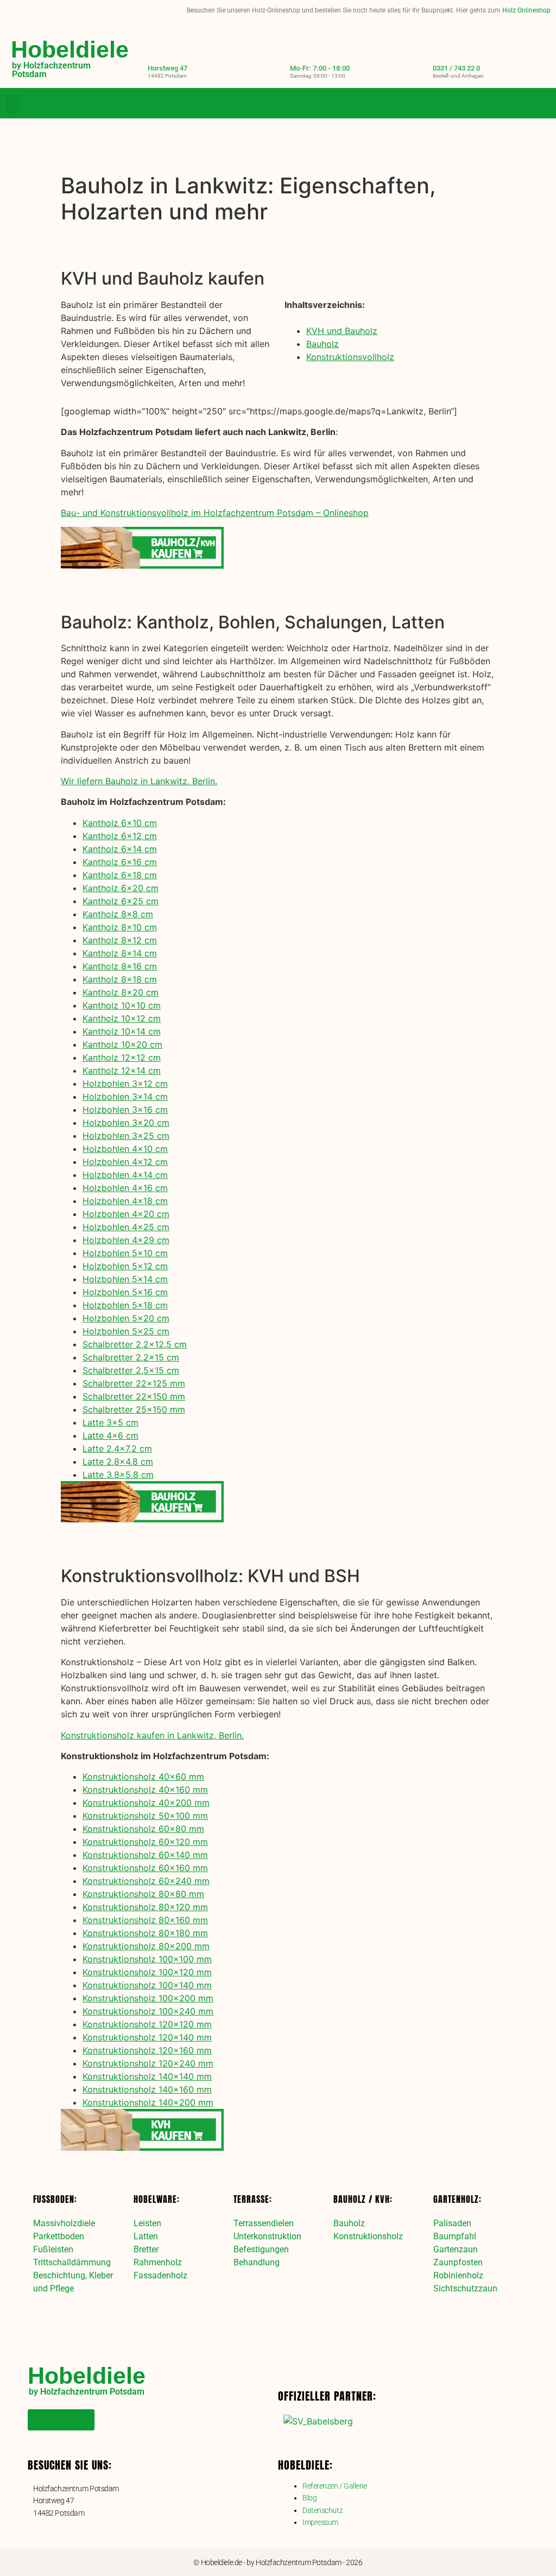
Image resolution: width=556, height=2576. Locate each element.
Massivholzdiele (64, 2223)
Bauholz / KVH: (363, 2199)
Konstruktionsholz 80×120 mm (145, 1907)
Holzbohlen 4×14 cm (125, 1175)
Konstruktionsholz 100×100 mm (147, 1959)
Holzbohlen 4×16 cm (125, 1188)
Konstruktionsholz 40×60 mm (143, 1777)
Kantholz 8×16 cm (120, 966)
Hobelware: (157, 2199)
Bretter (146, 2249)
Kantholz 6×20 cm (121, 888)
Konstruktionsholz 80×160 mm (145, 1920)
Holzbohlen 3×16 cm (125, 1110)
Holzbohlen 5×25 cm (126, 1331)
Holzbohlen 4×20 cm (126, 1214)
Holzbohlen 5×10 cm (125, 1253)
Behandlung (257, 2262)
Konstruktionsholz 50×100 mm (145, 1816)
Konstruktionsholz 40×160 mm (145, 1790)
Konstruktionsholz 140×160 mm (147, 2089)
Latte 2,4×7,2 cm (117, 1448)
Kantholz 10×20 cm (122, 1044)
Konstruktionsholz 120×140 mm (147, 2037)
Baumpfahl (455, 2236)
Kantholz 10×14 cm (122, 1031)
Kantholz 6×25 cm (121, 901)
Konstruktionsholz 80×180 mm (145, 1933)
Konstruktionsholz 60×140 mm (145, 1855)
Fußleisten (53, 2249)
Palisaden (452, 2223)
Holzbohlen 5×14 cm (125, 1279)
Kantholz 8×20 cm (121, 992)
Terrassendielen (264, 2223)
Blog (309, 2498)
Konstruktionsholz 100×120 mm (147, 1972)
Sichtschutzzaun (465, 2288)
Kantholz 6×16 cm (120, 862)
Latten (146, 2236)
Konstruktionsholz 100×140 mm (147, 1985)
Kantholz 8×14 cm (120, 953)
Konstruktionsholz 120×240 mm (148, 2063)
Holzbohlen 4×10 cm (125, 1149)
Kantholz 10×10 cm (122, 1005)
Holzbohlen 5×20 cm (126, 1318)
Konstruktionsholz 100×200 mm (148, 1998)
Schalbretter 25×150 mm (134, 1409)
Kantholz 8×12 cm (120, 940)
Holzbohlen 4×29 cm (126, 1240)
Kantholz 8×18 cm (120, 979)
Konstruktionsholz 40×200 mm (146, 1803)
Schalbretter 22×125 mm (134, 1383)
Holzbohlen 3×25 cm (126, 1136)
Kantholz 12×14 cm (122, 1070)
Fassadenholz (160, 2275)
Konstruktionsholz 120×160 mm (147, 2050)
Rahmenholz (158, 2262)
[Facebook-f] (498, 104)
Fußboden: (55, 2199)
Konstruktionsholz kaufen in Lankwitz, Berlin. (152, 1735)
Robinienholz (458, 2275)
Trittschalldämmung (72, 2262)
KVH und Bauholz (342, 331)
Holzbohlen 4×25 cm (126, 1227)
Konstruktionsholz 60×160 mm (145, 1868)
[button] (13, 104)
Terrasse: (253, 2199)
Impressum (320, 2522)
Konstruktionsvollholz (350, 357)
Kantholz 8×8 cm (118, 914)
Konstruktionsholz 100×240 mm (148, 2011)
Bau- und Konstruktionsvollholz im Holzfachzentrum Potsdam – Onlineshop (215, 513)
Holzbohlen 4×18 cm (125, 1201)
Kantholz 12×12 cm (122, 1057)
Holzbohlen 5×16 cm (125, 1292)
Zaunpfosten (458, 2262)
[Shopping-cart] (542, 104)
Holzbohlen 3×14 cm (125, 1097)
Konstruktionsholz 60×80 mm (143, 1829)
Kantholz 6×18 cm (120, 875)
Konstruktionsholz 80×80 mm (143, 1894)
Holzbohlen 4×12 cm (125, 1162)
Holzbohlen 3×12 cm (125, 1084)
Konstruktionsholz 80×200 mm (146, 1946)
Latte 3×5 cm (110, 1422)
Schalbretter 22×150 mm (134, 1396)
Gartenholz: (457, 2199)
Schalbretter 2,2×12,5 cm (135, 1344)
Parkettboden (59, 2236)
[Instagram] (520, 104)
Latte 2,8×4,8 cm (118, 1462)
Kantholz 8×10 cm (120, 927)
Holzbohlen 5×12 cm (125, 1266)
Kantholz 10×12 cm (122, 1018)
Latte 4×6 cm (110, 1435)
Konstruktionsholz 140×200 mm (148, 2102)
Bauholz (323, 344)
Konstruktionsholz (368, 2236)
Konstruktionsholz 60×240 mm (146, 1881)
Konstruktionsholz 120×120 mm (147, 2024)
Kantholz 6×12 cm (120, 836)
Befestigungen (261, 2249)
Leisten (147, 2223)
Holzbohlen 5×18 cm (125, 1305)
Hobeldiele (70, 49)
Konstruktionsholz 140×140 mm (147, 2076)
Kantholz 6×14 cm (120, 849)
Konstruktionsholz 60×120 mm (145, 1842)
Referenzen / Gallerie (335, 2486)
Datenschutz (323, 2510)
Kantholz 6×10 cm (120, 823)
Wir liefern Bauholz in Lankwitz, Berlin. (139, 781)
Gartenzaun (456, 2249)
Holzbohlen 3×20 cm (126, 1123)
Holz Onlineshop (526, 10)
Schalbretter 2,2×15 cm (131, 1357)
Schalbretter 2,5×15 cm (131, 1370)
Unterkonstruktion (267, 2236)
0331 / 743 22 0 (456, 68)
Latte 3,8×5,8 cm (118, 1475)
